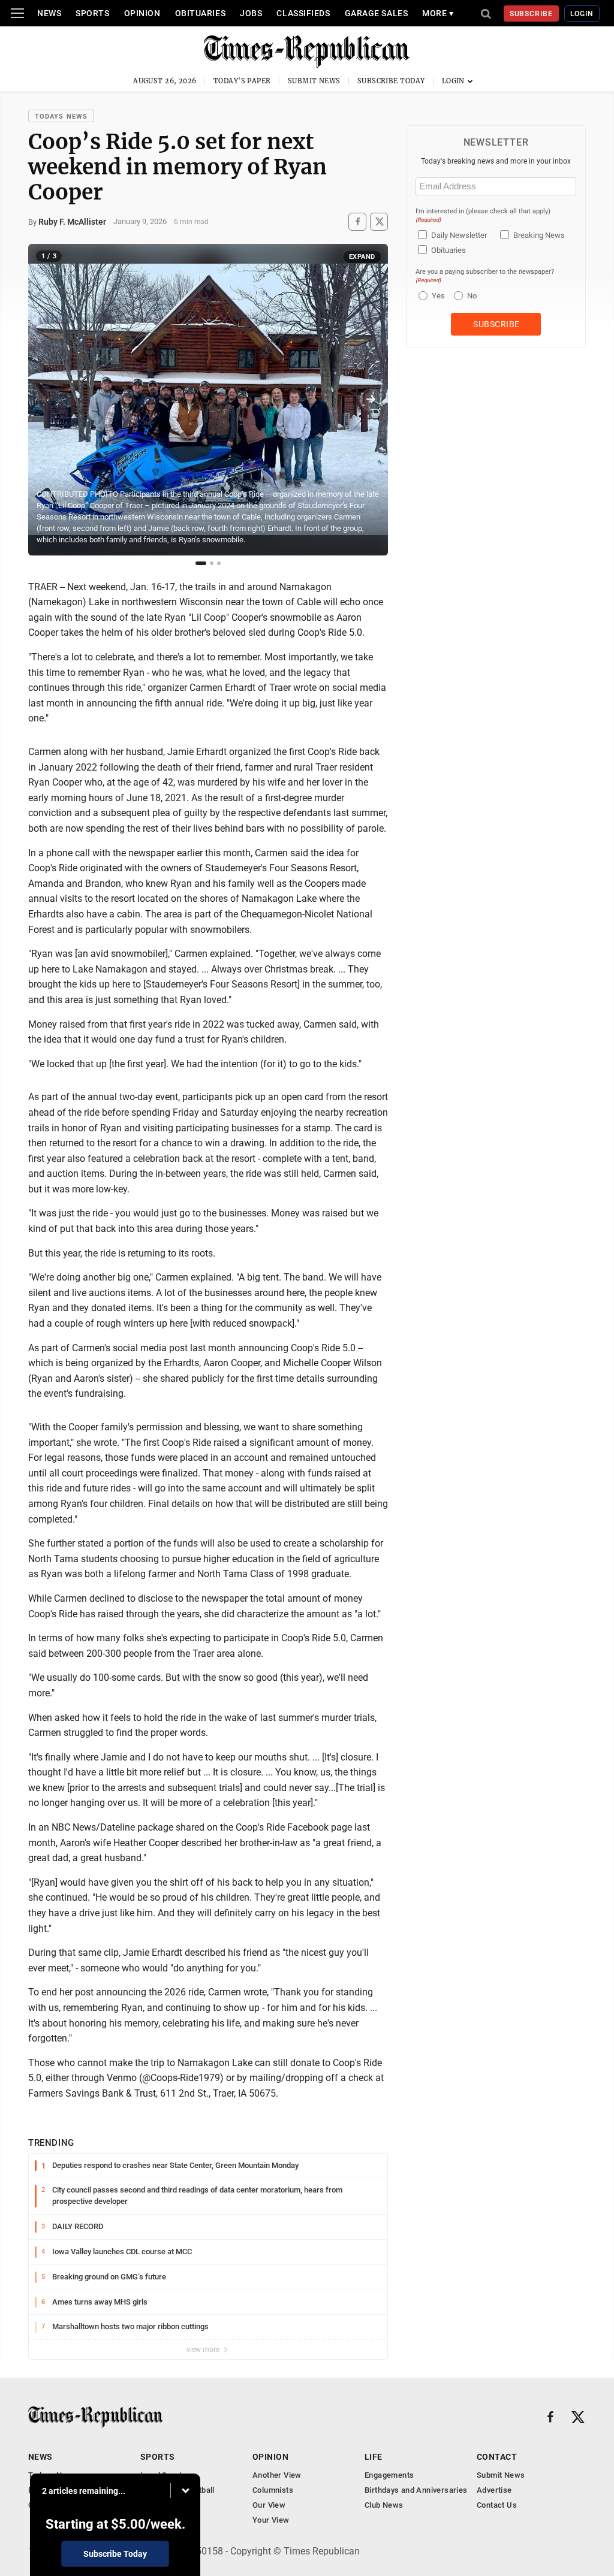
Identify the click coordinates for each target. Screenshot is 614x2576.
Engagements (389, 2475)
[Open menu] (17, 13)
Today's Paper (242, 81)
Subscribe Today (391, 81)
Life (374, 2457)
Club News (384, 2505)
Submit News (314, 81)
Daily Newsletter (459, 235)
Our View (269, 2505)
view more (204, 2349)
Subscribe (532, 14)
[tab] (201, 563)
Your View (271, 2520)
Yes (437, 296)
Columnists (273, 2490)
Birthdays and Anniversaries (416, 2490)
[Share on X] (379, 221)
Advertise (494, 2490)
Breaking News (539, 235)
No (472, 296)
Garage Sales (377, 13)
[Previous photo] (46, 400)
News (49, 13)
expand (362, 257)
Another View (277, 2475)
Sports (92, 13)
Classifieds (303, 13)
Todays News (61, 117)
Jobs (251, 13)
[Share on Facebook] (357, 221)
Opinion (142, 13)
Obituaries (201, 13)
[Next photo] (371, 400)
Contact (497, 2457)
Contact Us (497, 2505)
